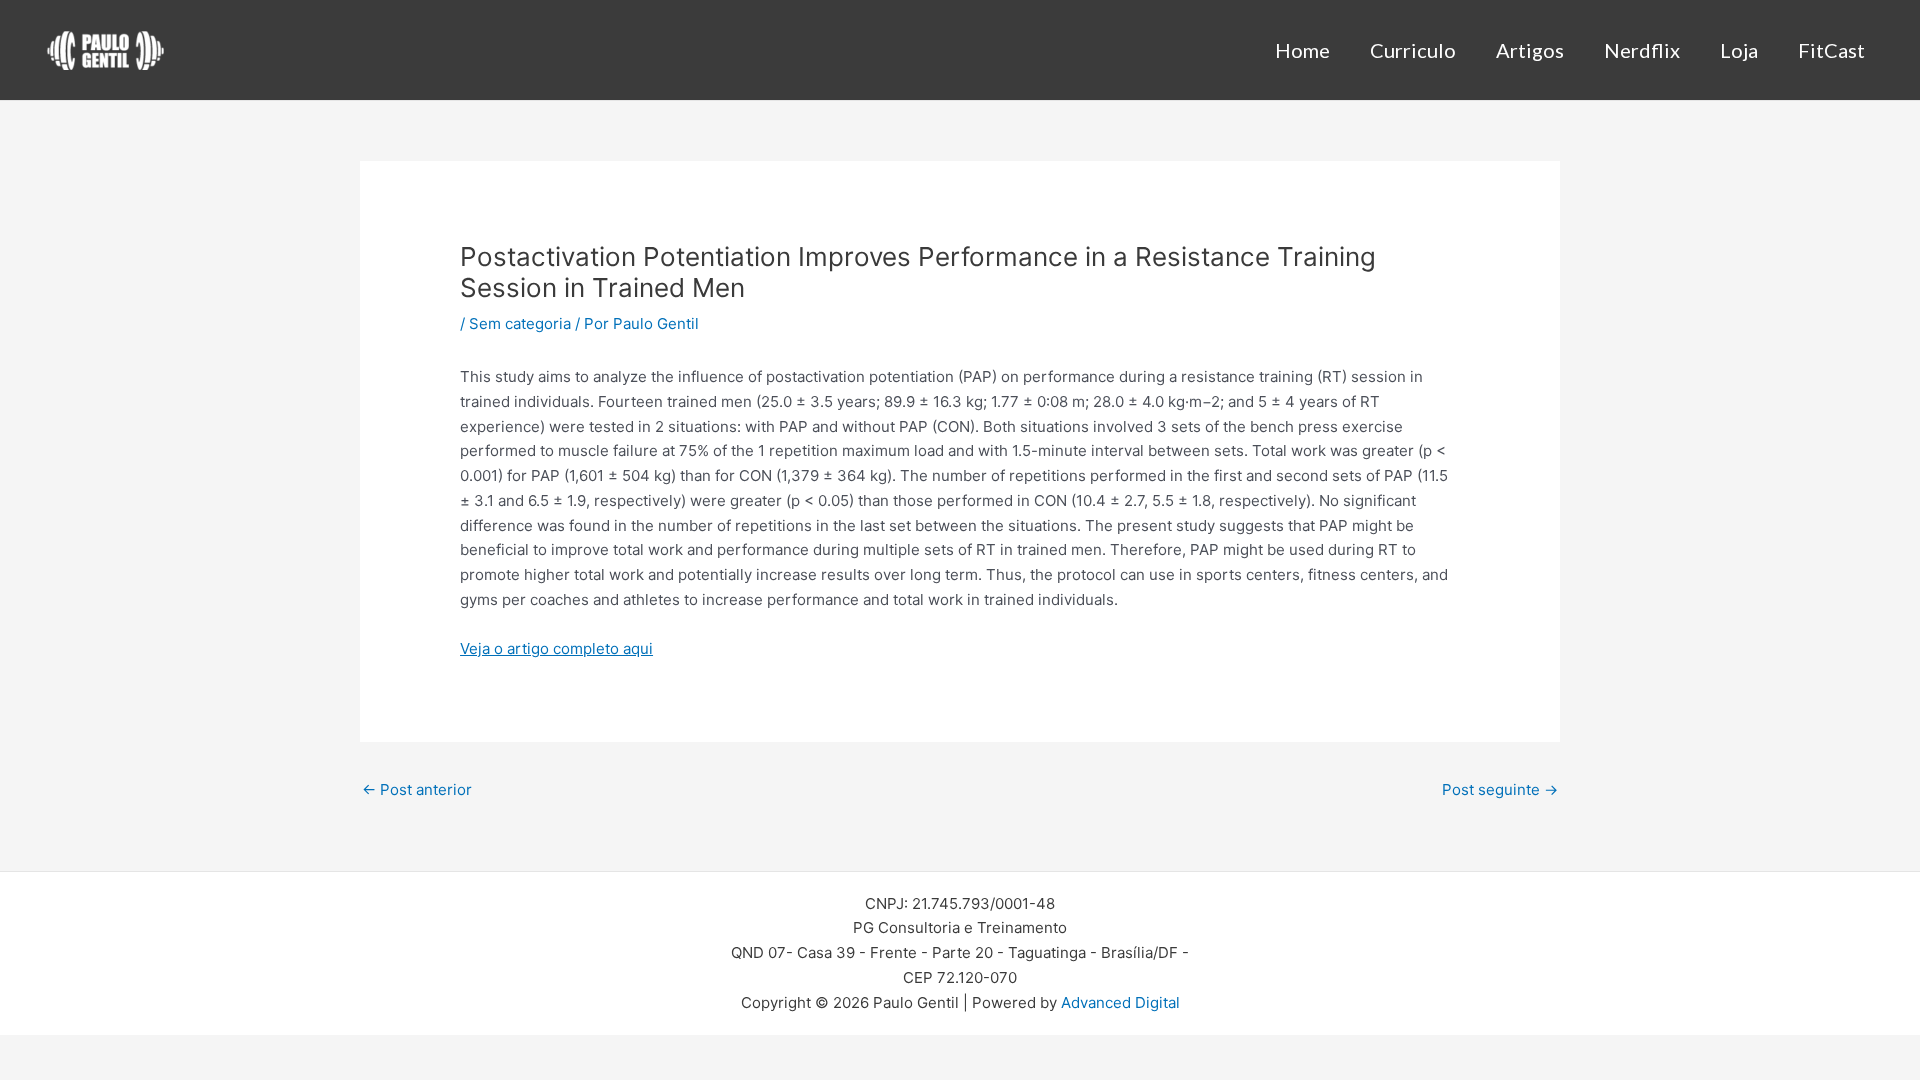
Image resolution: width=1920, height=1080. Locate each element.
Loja (1739, 50)
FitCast (1831, 50)
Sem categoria (520, 323)
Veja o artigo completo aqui (556, 648)
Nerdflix (1642, 50)
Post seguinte (1500, 789)
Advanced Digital (1120, 1002)
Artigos (1530, 50)
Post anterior (417, 789)
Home (1302, 50)
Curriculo (1413, 50)
